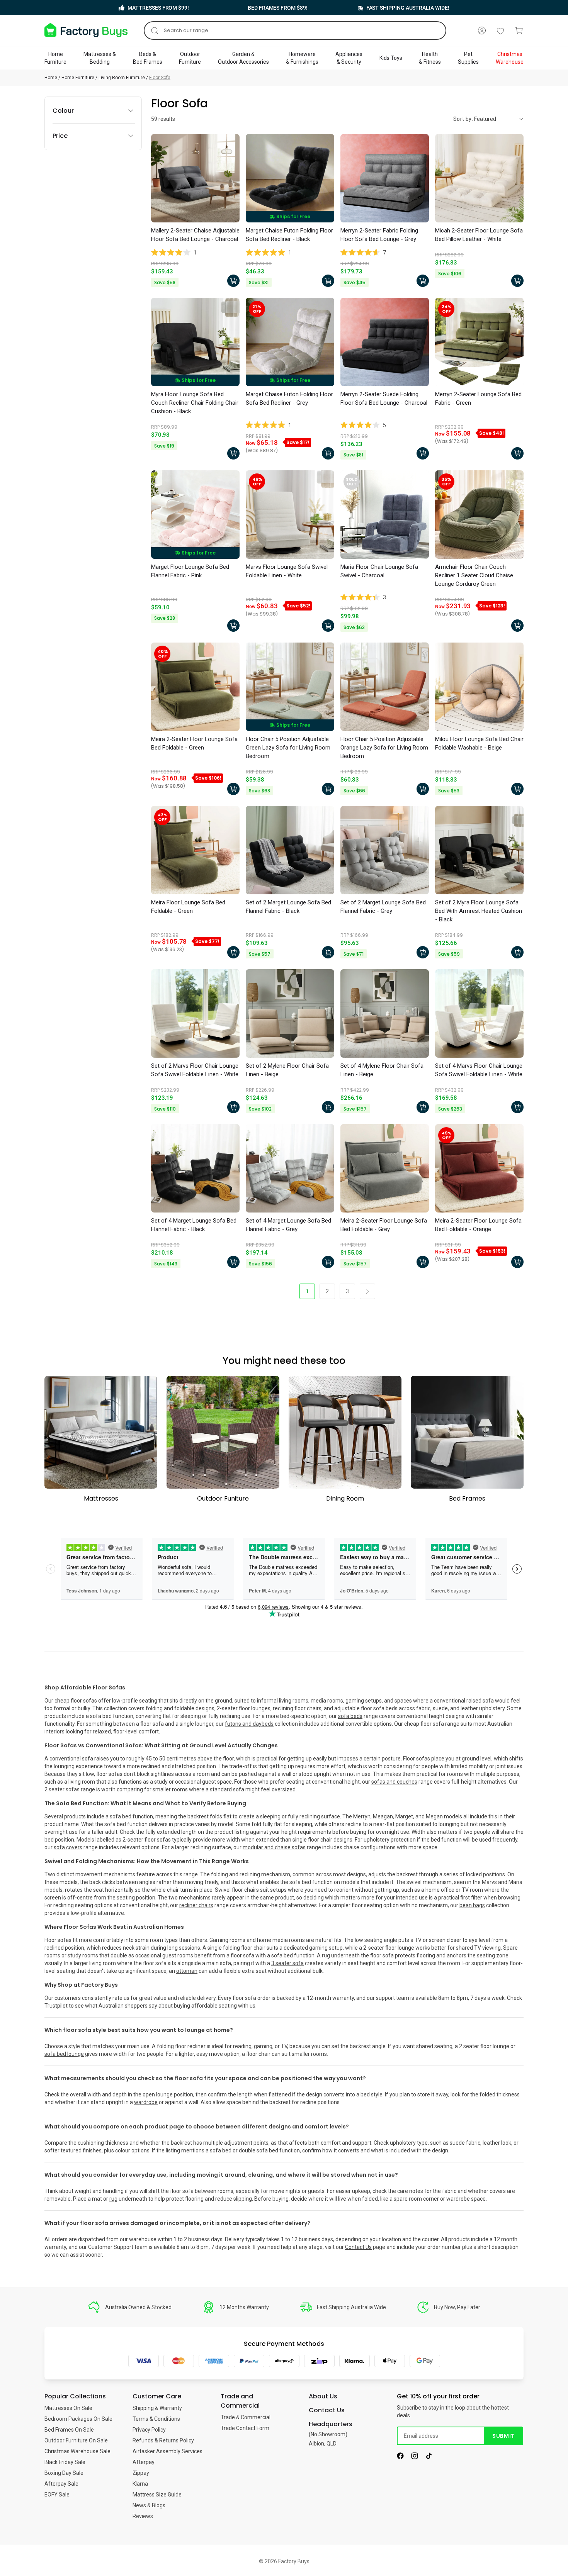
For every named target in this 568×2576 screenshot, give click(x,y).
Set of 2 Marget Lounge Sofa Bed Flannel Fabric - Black (288, 907)
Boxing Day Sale (64, 2473)
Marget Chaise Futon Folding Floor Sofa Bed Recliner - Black (289, 235)
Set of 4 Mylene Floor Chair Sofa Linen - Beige (382, 1070)
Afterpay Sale (61, 2484)
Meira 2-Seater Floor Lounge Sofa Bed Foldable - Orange (478, 1225)
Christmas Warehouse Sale (77, 2451)
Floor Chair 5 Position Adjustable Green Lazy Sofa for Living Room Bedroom (288, 748)
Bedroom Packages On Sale (78, 2419)
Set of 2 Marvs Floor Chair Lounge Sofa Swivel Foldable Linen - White (195, 1070)
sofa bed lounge (64, 2054)
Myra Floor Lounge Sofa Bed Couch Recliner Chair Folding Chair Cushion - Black (195, 403)
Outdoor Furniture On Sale (76, 2440)
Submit (503, 2436)
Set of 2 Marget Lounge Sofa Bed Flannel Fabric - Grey (383, 907)
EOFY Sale (57, 2495)
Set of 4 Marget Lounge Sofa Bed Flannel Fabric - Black (194, 1225)
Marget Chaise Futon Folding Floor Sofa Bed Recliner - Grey (289, 399)
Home (51, 78)
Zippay (141, 2473)
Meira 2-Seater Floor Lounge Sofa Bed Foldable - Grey (384, 1225)
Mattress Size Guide (157, 2495)
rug (113, 2199)
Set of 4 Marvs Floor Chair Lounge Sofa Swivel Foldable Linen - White (479, 1070)
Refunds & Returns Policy (163, 2440)
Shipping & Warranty (157, 2408)
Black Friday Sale (65, 2462)
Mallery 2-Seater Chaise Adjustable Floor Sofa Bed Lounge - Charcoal (195, 235)
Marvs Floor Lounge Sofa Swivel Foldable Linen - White (287, 571)
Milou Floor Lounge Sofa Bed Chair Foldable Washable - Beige (479, 743)
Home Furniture (78, 78)
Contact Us (358, 2247)
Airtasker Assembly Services (168, 2451)
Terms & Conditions (156, 2419)
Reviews (143, 2516)
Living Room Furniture (122, 78)
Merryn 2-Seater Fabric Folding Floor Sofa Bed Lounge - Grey (379, 235)
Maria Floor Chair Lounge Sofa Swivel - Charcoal (379, 571)
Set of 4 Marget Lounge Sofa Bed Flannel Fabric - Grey (288, 1225)
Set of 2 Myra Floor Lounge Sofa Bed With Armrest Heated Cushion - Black (479, 911)
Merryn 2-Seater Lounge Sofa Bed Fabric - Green (478, 399)
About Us (323, 2396)
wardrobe (146, 2102)
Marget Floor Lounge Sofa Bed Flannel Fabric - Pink (190, 571)
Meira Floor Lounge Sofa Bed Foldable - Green (188, 907)
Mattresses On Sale (68, 2408)
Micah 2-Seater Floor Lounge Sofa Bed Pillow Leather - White (479, 235)
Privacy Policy (149, 2430)
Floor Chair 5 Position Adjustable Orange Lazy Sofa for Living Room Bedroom (384, 748)
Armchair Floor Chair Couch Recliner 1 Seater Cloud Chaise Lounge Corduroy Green (474, 575)
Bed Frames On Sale (69, 2430)
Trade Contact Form (245, 2428)
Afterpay (144, 2462)
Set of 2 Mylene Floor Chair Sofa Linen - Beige (287, 1070)
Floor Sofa (160, 78)
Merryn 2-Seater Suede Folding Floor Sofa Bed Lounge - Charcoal (384, 399)
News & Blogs (149, 2505)
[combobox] (295, 31)
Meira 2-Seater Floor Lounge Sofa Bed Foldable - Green (194, 743)
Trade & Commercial (246, 2417)
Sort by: (463, 119)
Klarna (140, 2484)
